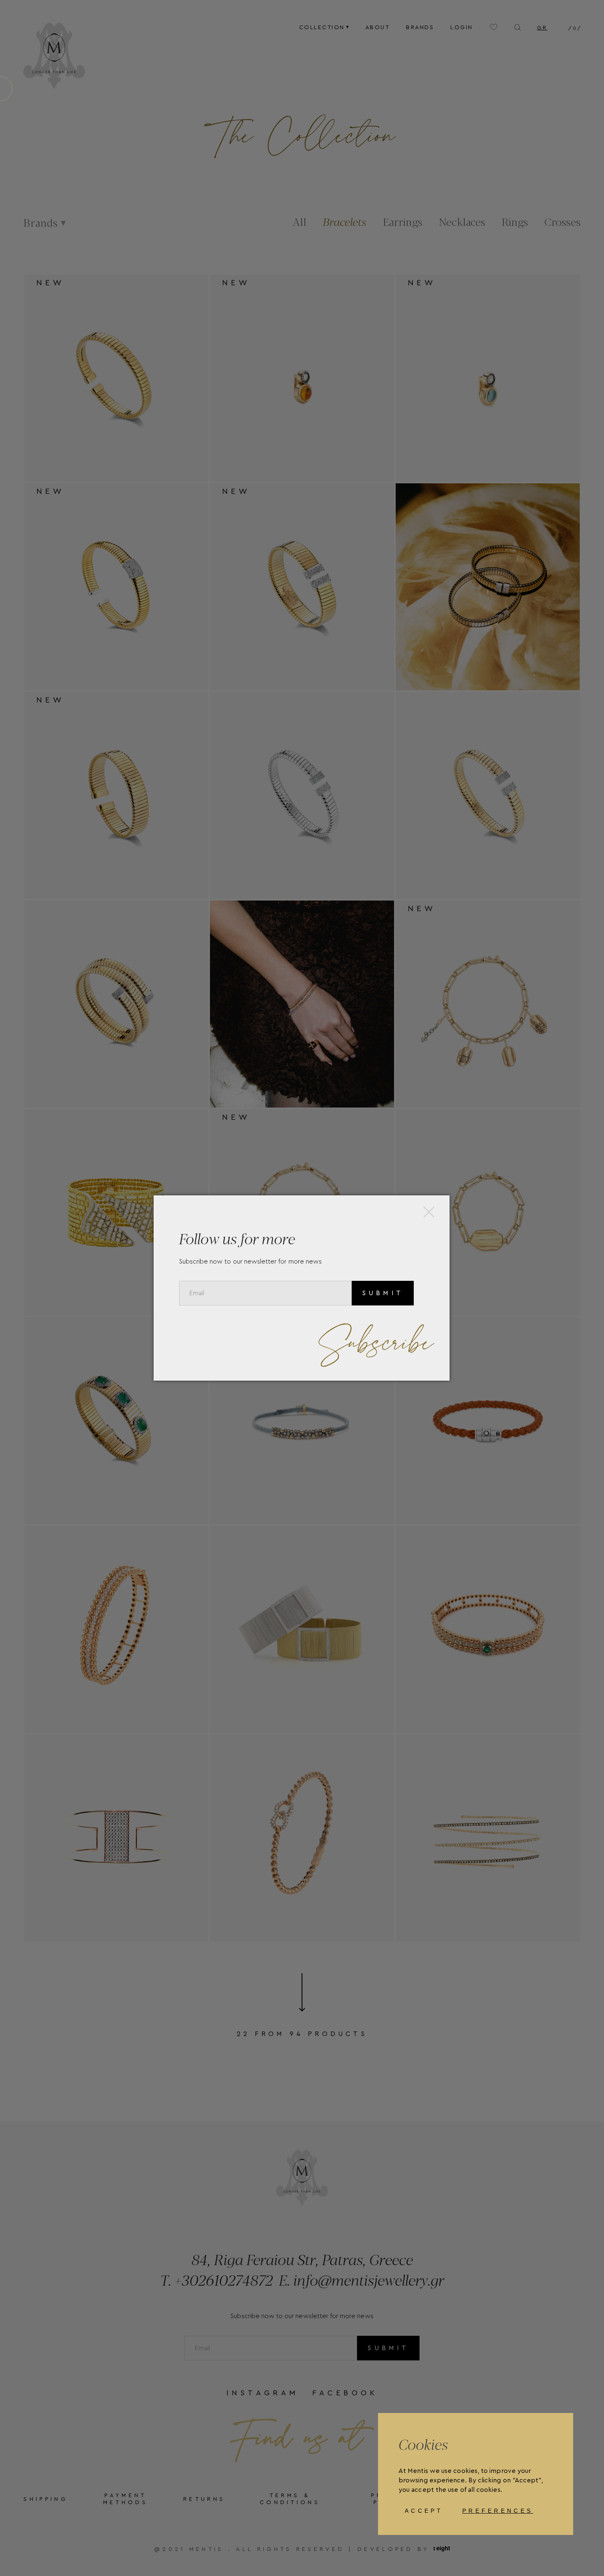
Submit (383, 1293)
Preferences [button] (498, 2511)
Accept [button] (424, 2511)
